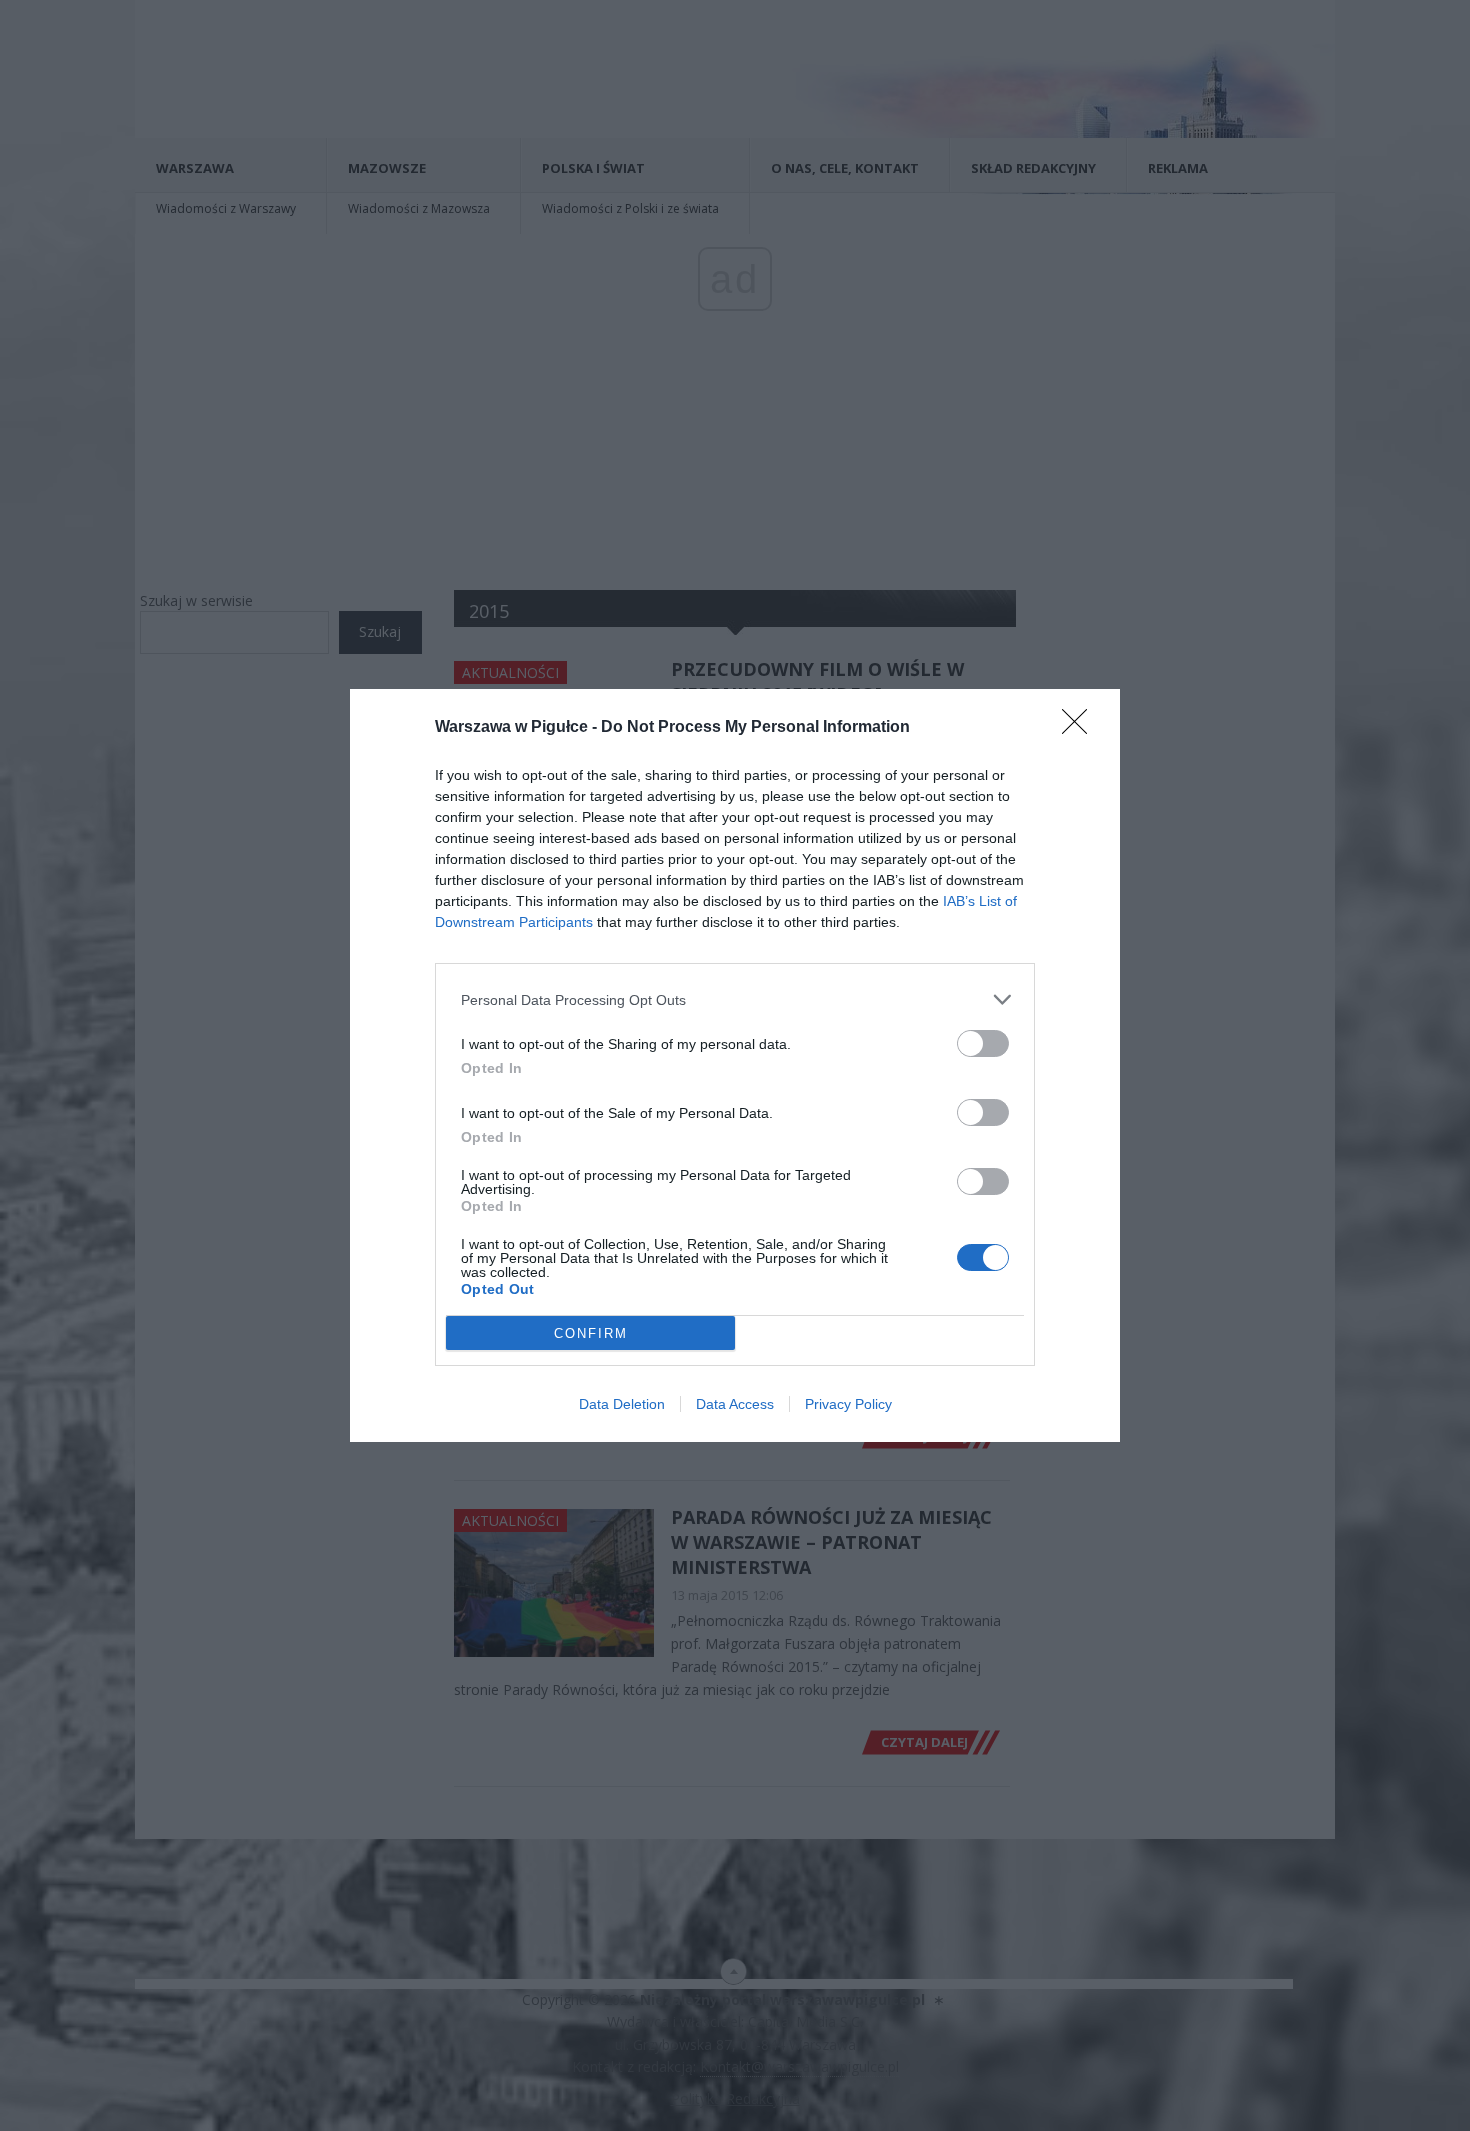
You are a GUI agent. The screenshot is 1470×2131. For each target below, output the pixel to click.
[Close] (1081, 728)
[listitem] (735, 999)
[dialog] (735, 1065)
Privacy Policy (848, 1404)
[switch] (983, 1043)
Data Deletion (622, 1404)
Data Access (735, 1404)
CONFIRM (591, 1333)
